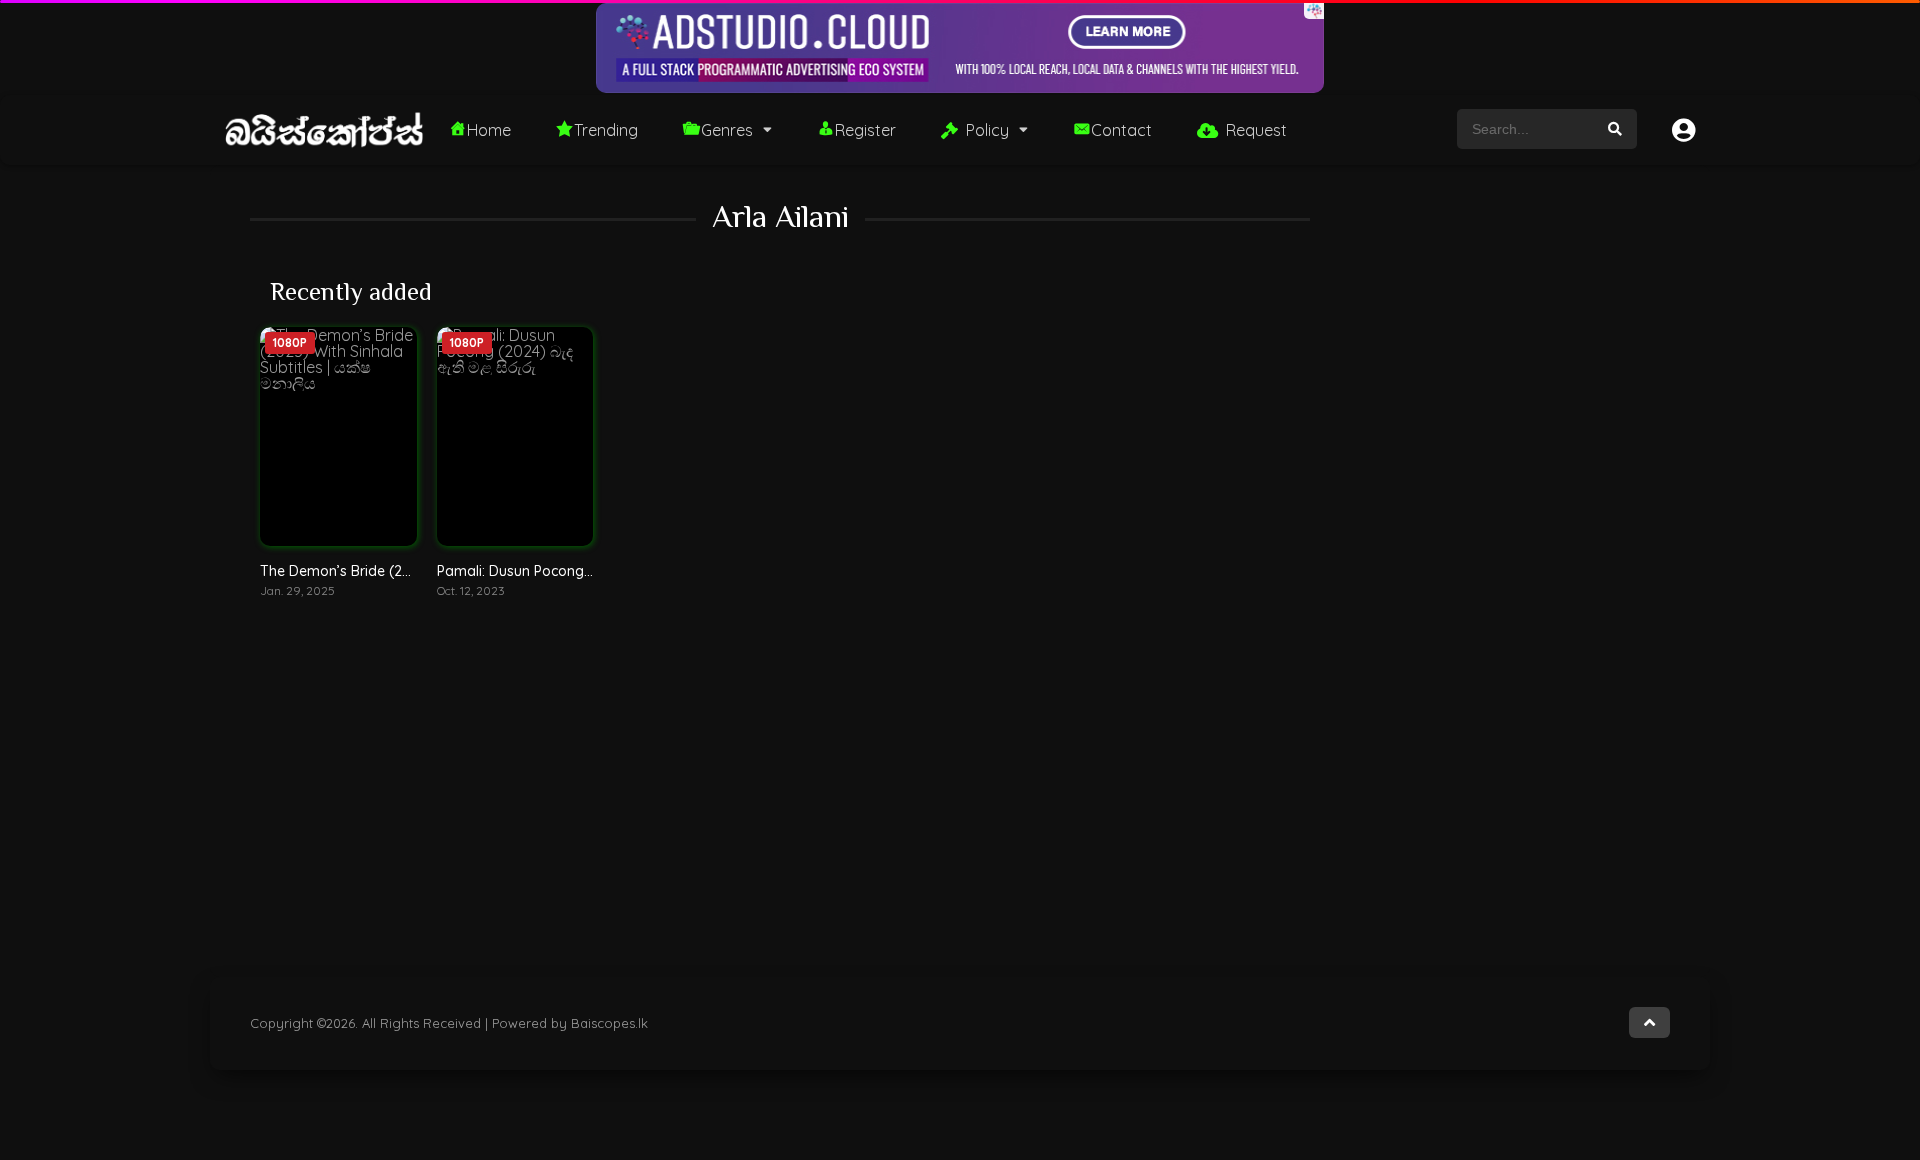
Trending (606, 130)
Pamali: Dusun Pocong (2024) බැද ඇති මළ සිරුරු (592, 571)
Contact (1121, 130)
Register (865, 130)
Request (1256, 130)
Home (489, 130)
